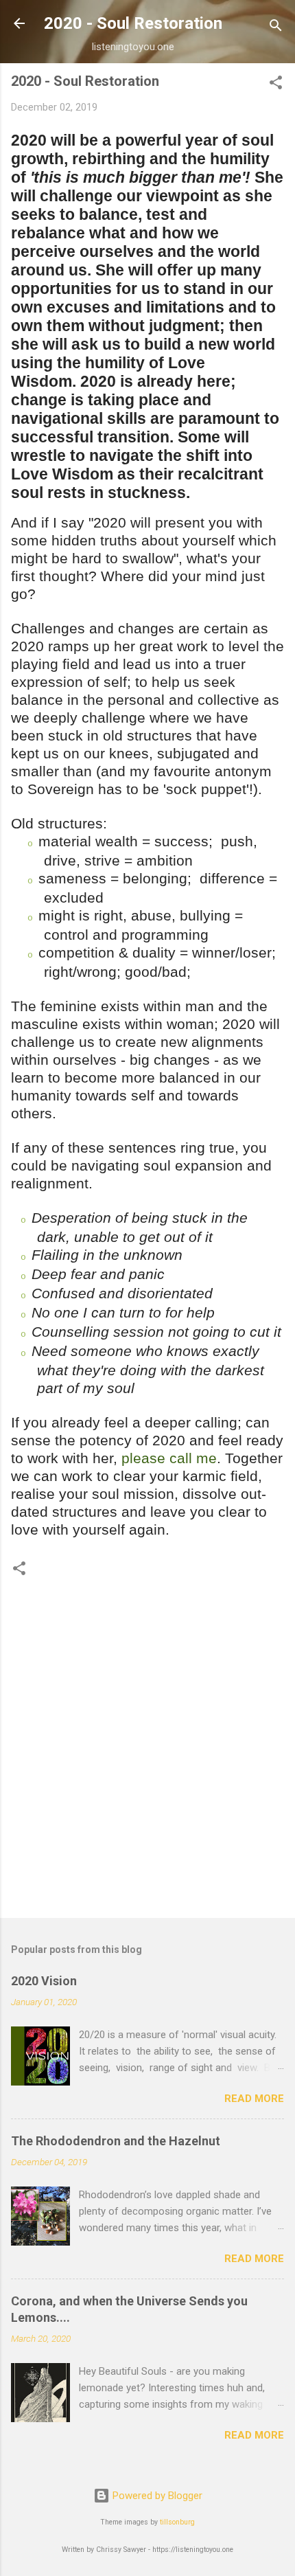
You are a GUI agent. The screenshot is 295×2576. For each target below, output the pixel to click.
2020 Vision (44, 1981)
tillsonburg (177, 2522)
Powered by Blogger (156, 2496)
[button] (276, 85)
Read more (254, 2099)
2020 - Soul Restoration (133, 23)
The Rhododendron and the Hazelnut (116, 2141)
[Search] (276, 28)
